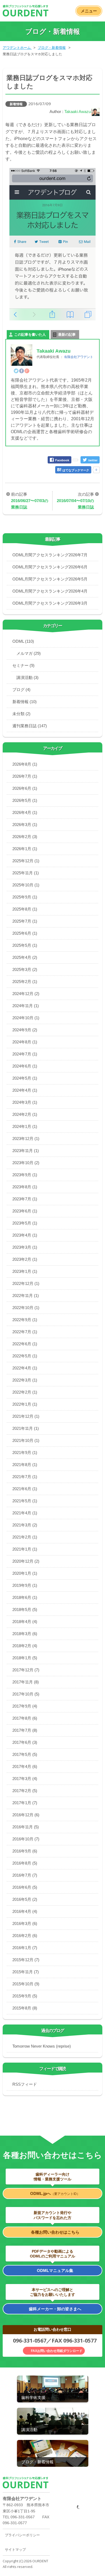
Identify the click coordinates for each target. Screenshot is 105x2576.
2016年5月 (25, 1899)
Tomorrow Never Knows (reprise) (42, 2046)
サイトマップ (15, 2550)
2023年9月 (25, 1175)
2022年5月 (25, 1356)
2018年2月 (25, 1646)
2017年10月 (26, 1694)
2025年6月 (25, 933)
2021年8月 (25, 1465)
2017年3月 (25, 1779)
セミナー (23, 665)
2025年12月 (26, 861)
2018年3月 (25, 1634)
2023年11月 (26, 1151)
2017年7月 (25, 1730)
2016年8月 (25, 1863)
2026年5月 (25, 800)
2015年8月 (25, 2008)
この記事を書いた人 (30, 335)
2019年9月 (25, 1585)
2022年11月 (26, 1296)
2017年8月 (25, 1718)
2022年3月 (25, 1380)
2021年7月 (25, 1477)
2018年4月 (25, 1622)
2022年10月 (26, 1308)
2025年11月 (26, 873)
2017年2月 (25, 1791)
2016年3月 (25, 1923)
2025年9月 (25, 897)
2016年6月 (25, 1887)
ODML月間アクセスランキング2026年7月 (50, 555)
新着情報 (16, 104)
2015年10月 (26, 1984)
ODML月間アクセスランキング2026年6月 (50, 567)
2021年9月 (25, 1453)
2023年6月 (25, 1211)
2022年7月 (25, 1332)
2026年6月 (25, 788)
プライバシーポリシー (22, 2535)
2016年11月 (26, 1827)
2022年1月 (25, 1404)
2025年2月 (25, 982)
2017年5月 (25, 1754)
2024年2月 (25, 1114)
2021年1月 (25, 1549)
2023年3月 (25, 1247)
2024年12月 (26, 994)
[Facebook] (22, 371)
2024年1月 (25, 1126)
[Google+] (27, 371)
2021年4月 (25, 1513)
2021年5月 (25, 1501)
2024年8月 (25, 1042)
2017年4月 (25, 1766)
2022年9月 (25, 1320)
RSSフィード (25, 2084)
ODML (23, 641)
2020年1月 (25, 1573)
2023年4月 (25, 1235)
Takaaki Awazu (78, 112)
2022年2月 (25, 1392)
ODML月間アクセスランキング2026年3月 (50, 603)
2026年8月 (25, 764)
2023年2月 (25, 1259)
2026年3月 (25, 825)
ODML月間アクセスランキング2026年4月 (50, 591)
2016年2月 (25, 1936)
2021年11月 (26, 1428)
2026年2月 (25, 837)
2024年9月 (25, 1030)
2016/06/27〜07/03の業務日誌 (30, 504)
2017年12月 (26, 1670)
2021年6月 (25, 1489)
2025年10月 (26, 885)
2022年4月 (25, 1368)
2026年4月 (25, 812)
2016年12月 (26, 1815)
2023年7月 (25, 1199)
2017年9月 (25, 1706)
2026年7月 (25, 776)
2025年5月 (25, 945)
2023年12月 (26, 1139)
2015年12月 (26, 1960)
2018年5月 (25, 1609)
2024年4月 (25, 1090)
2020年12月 (26, 1561)
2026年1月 (25, 849)
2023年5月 (25, 1223)
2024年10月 (26, 1018)
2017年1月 (25, 1803)
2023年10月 (26, 1163)
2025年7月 (25, 921)
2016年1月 (25, 1948)
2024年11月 (26, 1006)
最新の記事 (67, 335)
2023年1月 (25, 1271)
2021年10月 (26, 1440)
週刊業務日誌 (30, 726)
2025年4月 (25, 957)
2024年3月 (25, 1102)
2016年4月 (25, 1911)
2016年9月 (25, 1851)
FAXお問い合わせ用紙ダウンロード (57, 2351)
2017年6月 (25, 1742)
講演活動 (27, 677)
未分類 (21, 714)
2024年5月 (25, 1078)
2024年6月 (25, 1066)
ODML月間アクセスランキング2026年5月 (50, 579)
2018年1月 (25, 1658)
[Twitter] (16, 371)
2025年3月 (25, 969)
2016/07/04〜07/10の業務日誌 (75, 504)
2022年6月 (25, 1344)
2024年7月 (25, 1054)
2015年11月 (26, 1972)
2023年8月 (25, 1187)
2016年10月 (26, 1839)
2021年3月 (25, 1525)
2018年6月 (25, 1597)
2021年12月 (26, 1416)
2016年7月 (25, 1875)
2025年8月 (25, 909)
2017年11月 (26, 1682)
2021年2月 (25, 1537)
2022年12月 (26, 1283)
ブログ (21, 690)
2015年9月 (25, 1996)
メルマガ (29, 653)
